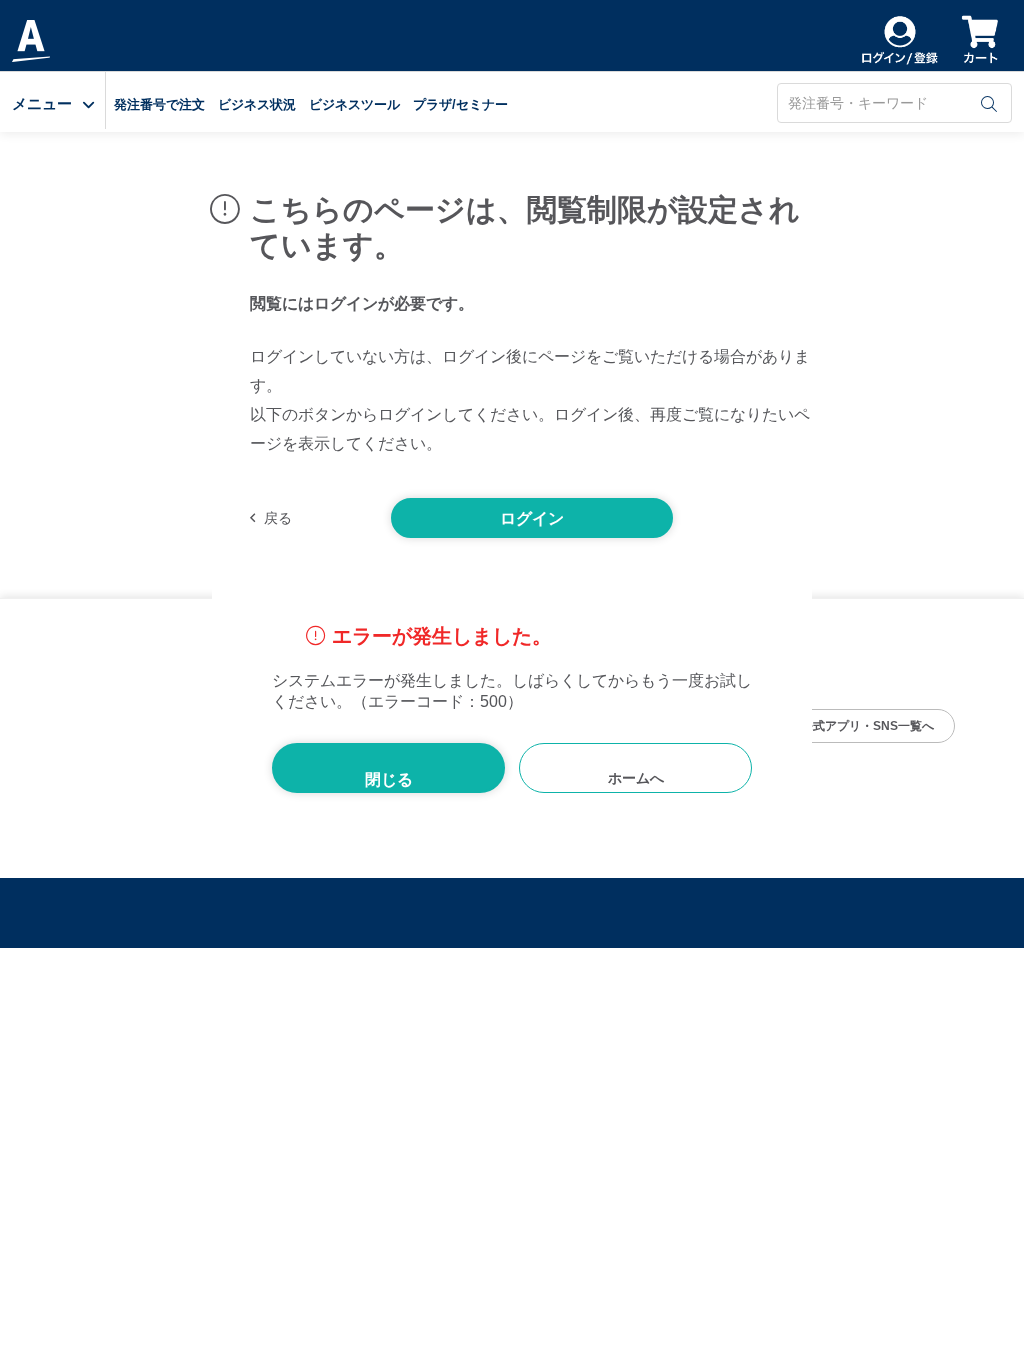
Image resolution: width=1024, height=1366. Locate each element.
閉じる (389, 779)
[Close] (792, 533)
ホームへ (636, 778)
